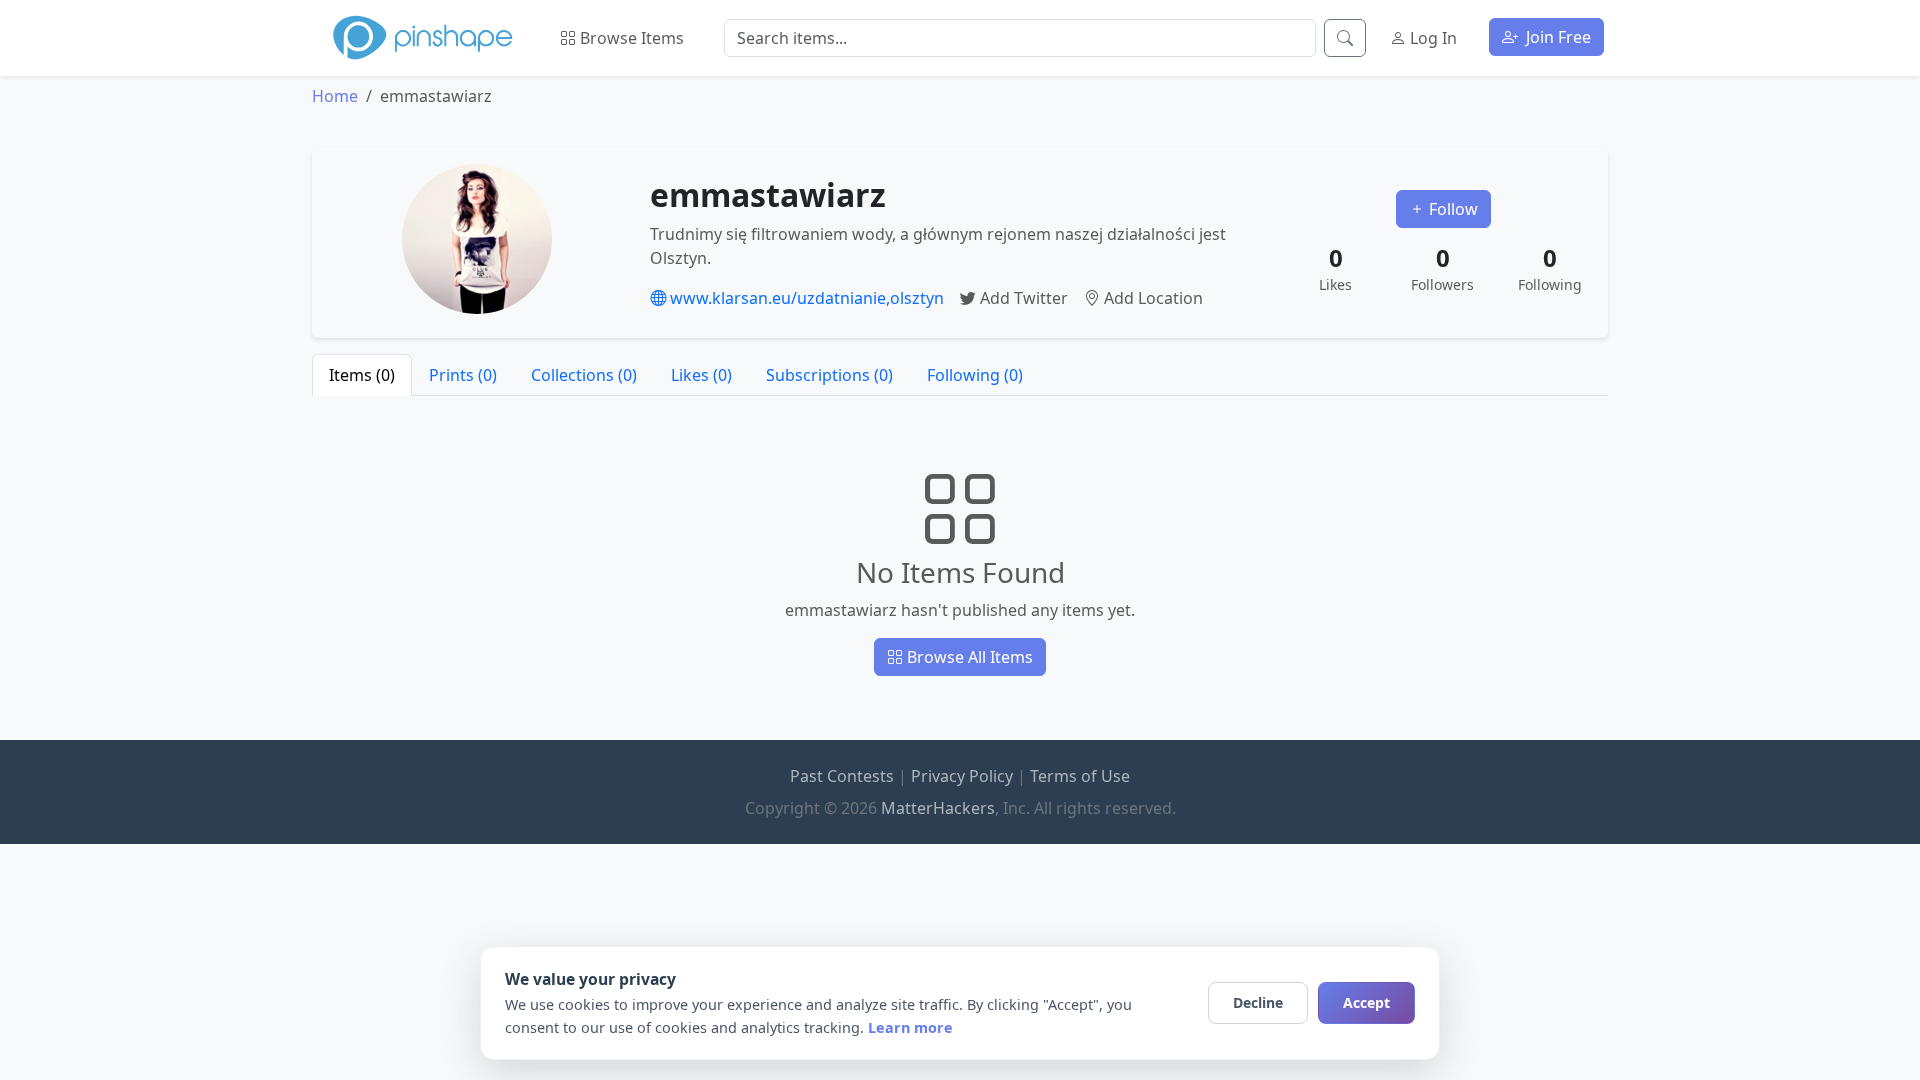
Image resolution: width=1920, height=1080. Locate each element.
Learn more (910, 1027)
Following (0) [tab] (975, 375)
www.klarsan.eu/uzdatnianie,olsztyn (805, 298)
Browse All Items (968, 657)
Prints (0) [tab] (463, 375)
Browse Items (630, 38)
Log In (1431, 38)
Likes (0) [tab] (701, 375)
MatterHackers (938, 808)
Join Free (1556, 37)
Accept (1366, 1002)
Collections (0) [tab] (584, 375)
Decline (1258, 1002)
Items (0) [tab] (362, 375)
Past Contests (842, 776)
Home (335, 96)
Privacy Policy (962, 776)
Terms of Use (1080, 776)
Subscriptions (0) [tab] (829, 375)
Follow (1451, 209)
